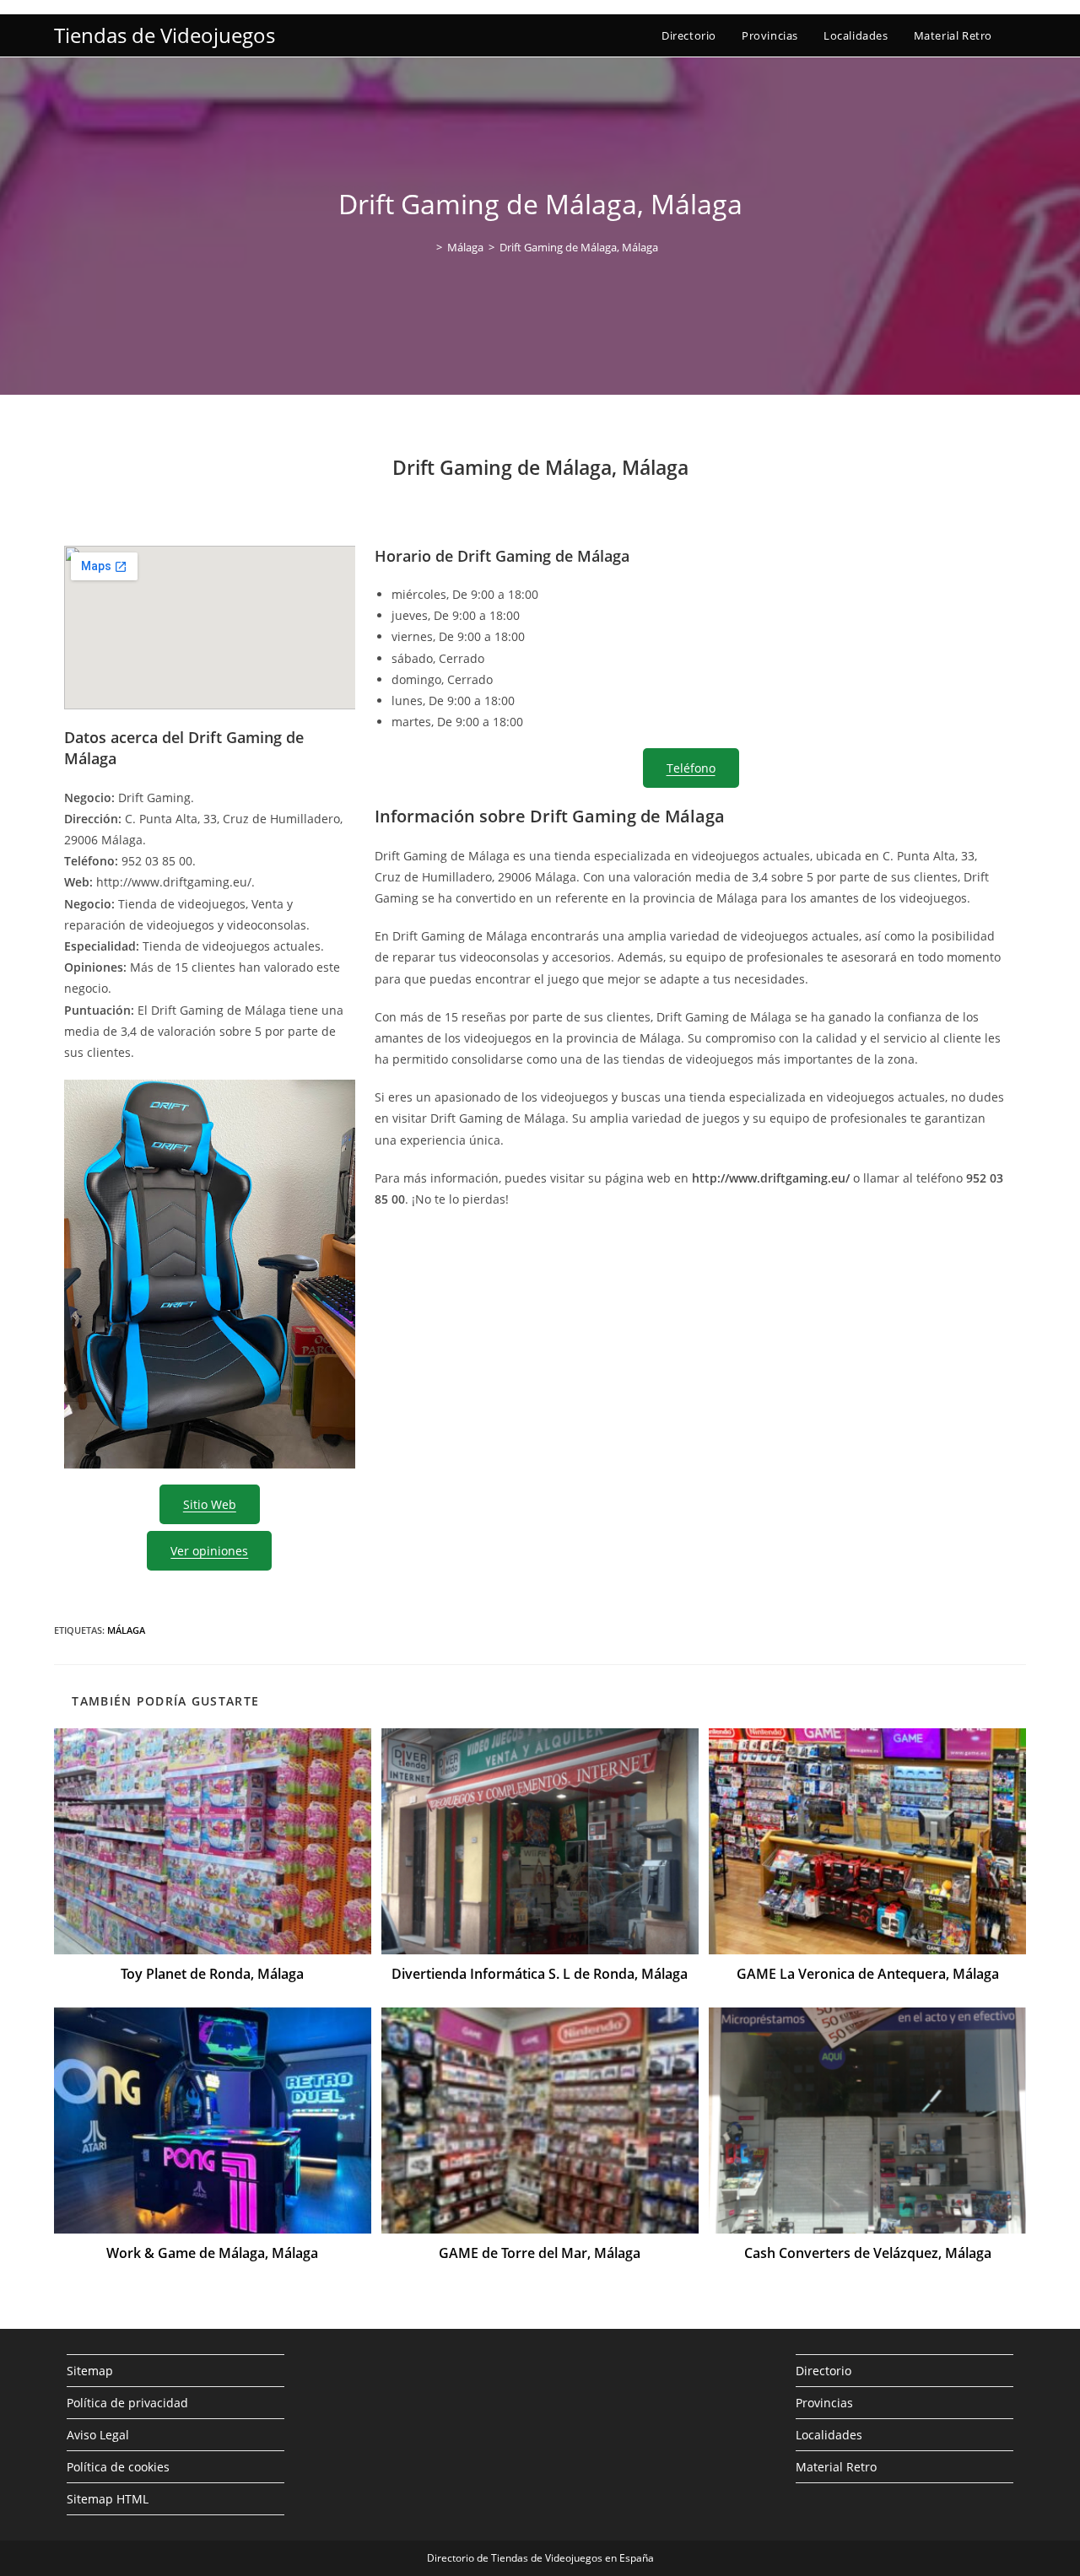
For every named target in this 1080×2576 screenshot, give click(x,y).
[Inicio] (427, 247)
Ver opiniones (209, 1551)
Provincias (824, 2403)
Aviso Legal (98, 2435)
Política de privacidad (127, 2403)
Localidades (829, 2435)
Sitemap (90, 2371)
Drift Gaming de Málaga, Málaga (579, 247)
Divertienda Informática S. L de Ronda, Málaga (540, 1974)
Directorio (823, 2371)
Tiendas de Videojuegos (165, 35)
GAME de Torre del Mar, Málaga (540, 2253)
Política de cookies (118, 2467)
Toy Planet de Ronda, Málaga (212, 1974)
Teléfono (691, 768)
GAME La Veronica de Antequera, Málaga (868, 1974)
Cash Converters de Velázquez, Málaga (868, 2253)
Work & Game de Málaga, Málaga (212, 2253)
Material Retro (836, 2467)
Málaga (126, 1630)
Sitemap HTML (108, 2499)
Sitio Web (210, 1504)
